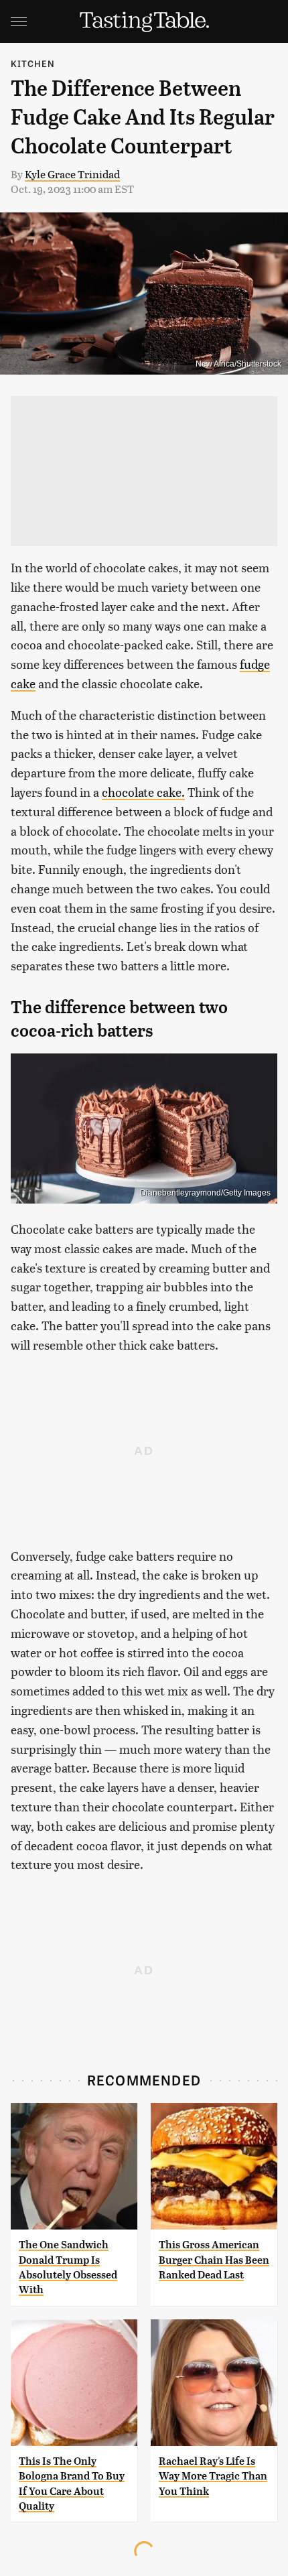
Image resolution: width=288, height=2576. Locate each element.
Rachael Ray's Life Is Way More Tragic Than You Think (213, 2476)
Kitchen (33, 63)
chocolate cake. (143, 792)
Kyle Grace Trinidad (72, 174)
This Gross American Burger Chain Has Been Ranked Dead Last (214, 2260)
